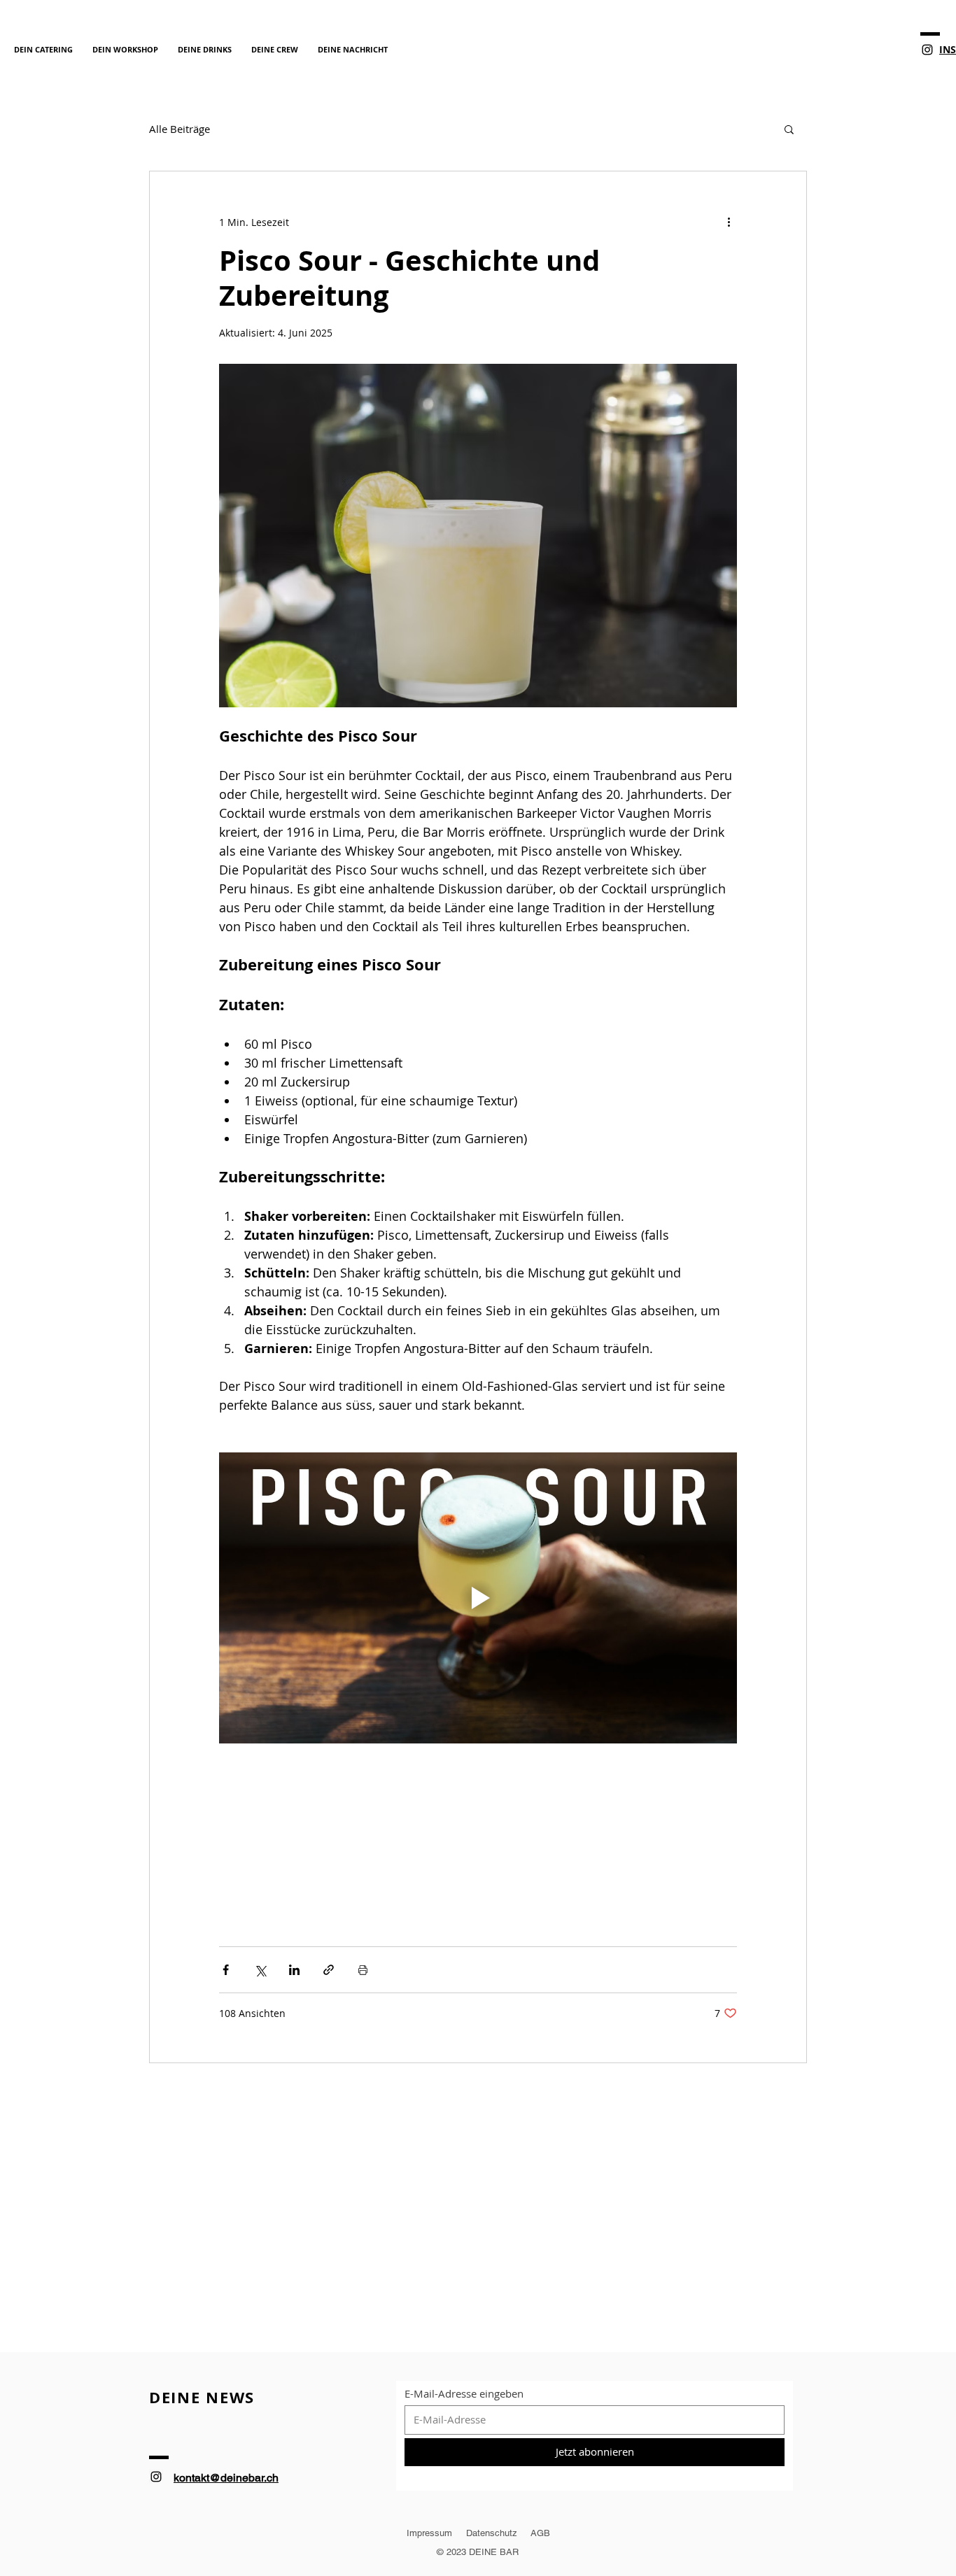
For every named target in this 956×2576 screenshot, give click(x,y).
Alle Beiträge (180, 129)
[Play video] (478, 1598)
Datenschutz (493, 2533)
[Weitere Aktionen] (729, 222)
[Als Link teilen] (329, 1970)
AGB (539, 2533)
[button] (789, 129)
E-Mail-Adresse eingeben (464, 2394)
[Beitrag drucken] (363, 1970)
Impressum (429, 2533)
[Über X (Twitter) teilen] (260, 1970)
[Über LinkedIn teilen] (294, 1970)
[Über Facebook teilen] (226, 1970)
